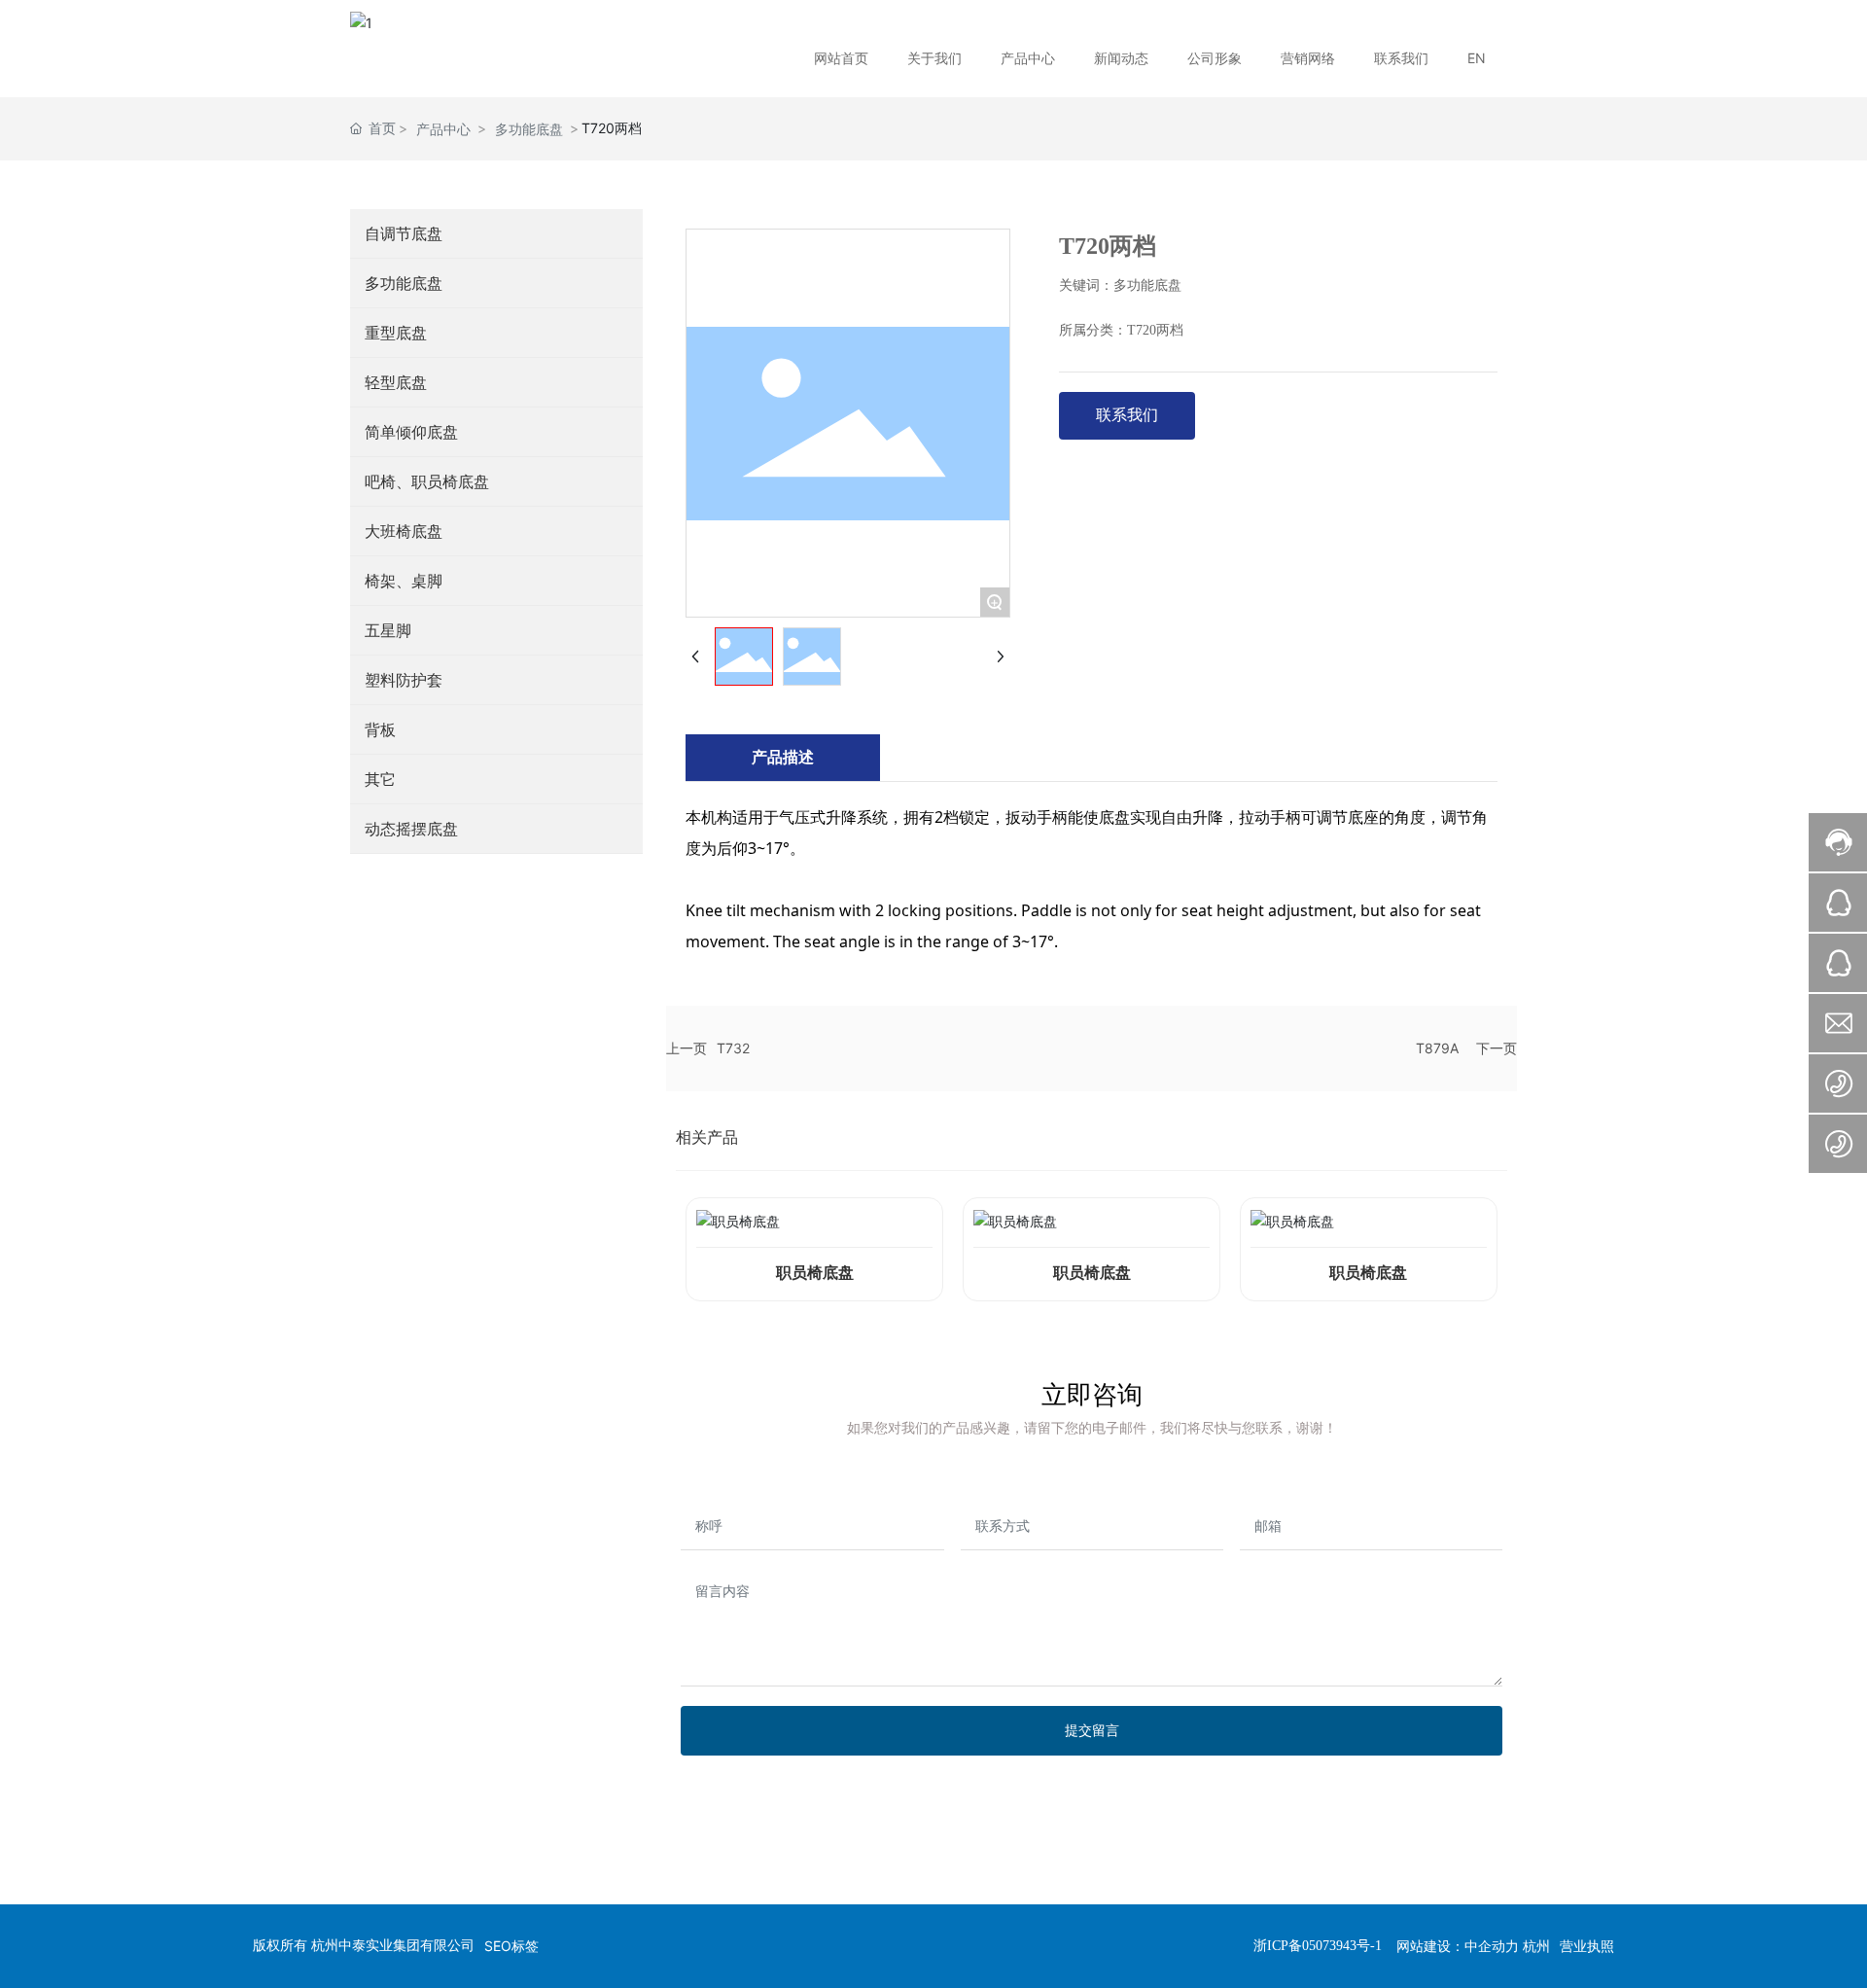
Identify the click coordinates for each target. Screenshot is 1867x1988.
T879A (1437, 1048)
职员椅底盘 (815, 1273)
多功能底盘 (529, 129)
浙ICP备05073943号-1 (1318, 1946)
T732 (733, 1048)
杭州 (1536, 1946)
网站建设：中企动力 (1458, 1946)
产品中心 (443, 129)
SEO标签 (511, 1946)
